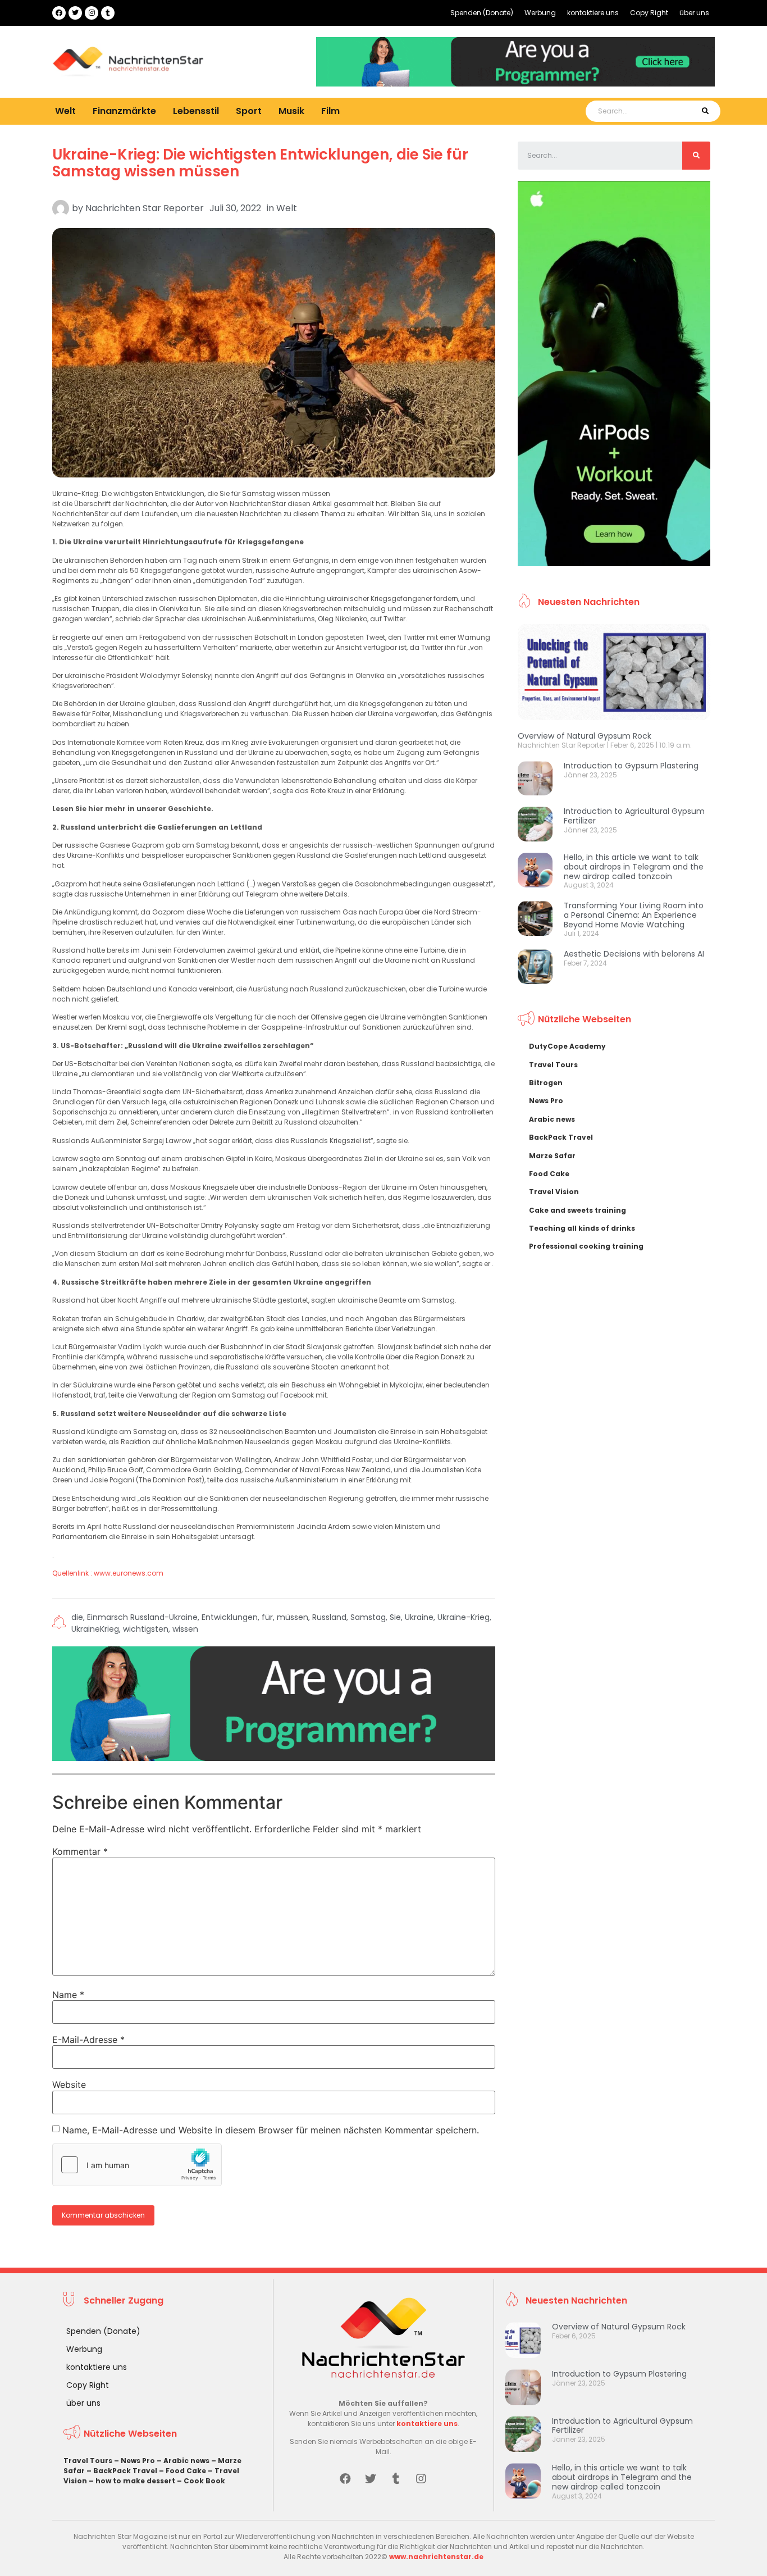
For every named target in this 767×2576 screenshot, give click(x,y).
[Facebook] (59, 13)
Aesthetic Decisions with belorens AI (634, 954)
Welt (65, 111)
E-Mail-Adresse (88, 2040)
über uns (694, 13)
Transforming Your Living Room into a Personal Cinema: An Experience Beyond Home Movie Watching (634, 915)
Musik (291, 111)
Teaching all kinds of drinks (582, 1228)
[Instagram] (92, 13)
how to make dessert (135, 2481)
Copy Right (649, 13)
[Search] (705, 111)
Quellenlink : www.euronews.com (108, 1573)
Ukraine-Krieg (464, 1617)
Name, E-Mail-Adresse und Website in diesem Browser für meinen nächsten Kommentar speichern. (271, 2130)
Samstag (368, 1617)
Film (330, 111)
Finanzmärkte (124, 111)
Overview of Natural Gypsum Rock (585, 736)
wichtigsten (146, 1629)
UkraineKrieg (95, 1629)
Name (68, 1995)
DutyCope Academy (567, 1046)
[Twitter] (75, 13)
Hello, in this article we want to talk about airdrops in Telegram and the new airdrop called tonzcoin (634, 867)
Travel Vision (554, 1192)
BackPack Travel (561, 1137)
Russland (329, 1617)
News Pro (546, 1101)
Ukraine (419, 1617)
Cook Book (204, 2481)
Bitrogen (546, 1083)
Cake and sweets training (577, 1210)
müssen (293, 1617)
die (77, 1617)
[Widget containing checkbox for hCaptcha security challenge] (137, 2165)
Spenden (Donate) (482, 13)
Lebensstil (196, 111)
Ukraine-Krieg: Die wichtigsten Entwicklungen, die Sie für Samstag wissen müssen (260, 163)
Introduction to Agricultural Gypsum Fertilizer (634, 816)
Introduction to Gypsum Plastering (631, 766)
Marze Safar (552, 1156)
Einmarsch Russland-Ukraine (142, 1617)
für (267, 1617)
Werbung (540, 13)
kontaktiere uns (593, 13)
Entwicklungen (230, 1617)
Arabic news (552, 1119)
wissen (185, 1629)
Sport (249, 111)
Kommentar (80, 1851)
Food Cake (549, 1174)
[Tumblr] (108, 13)
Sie (395, 1617)
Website (69, 2085)
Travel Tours (553, 1065)
